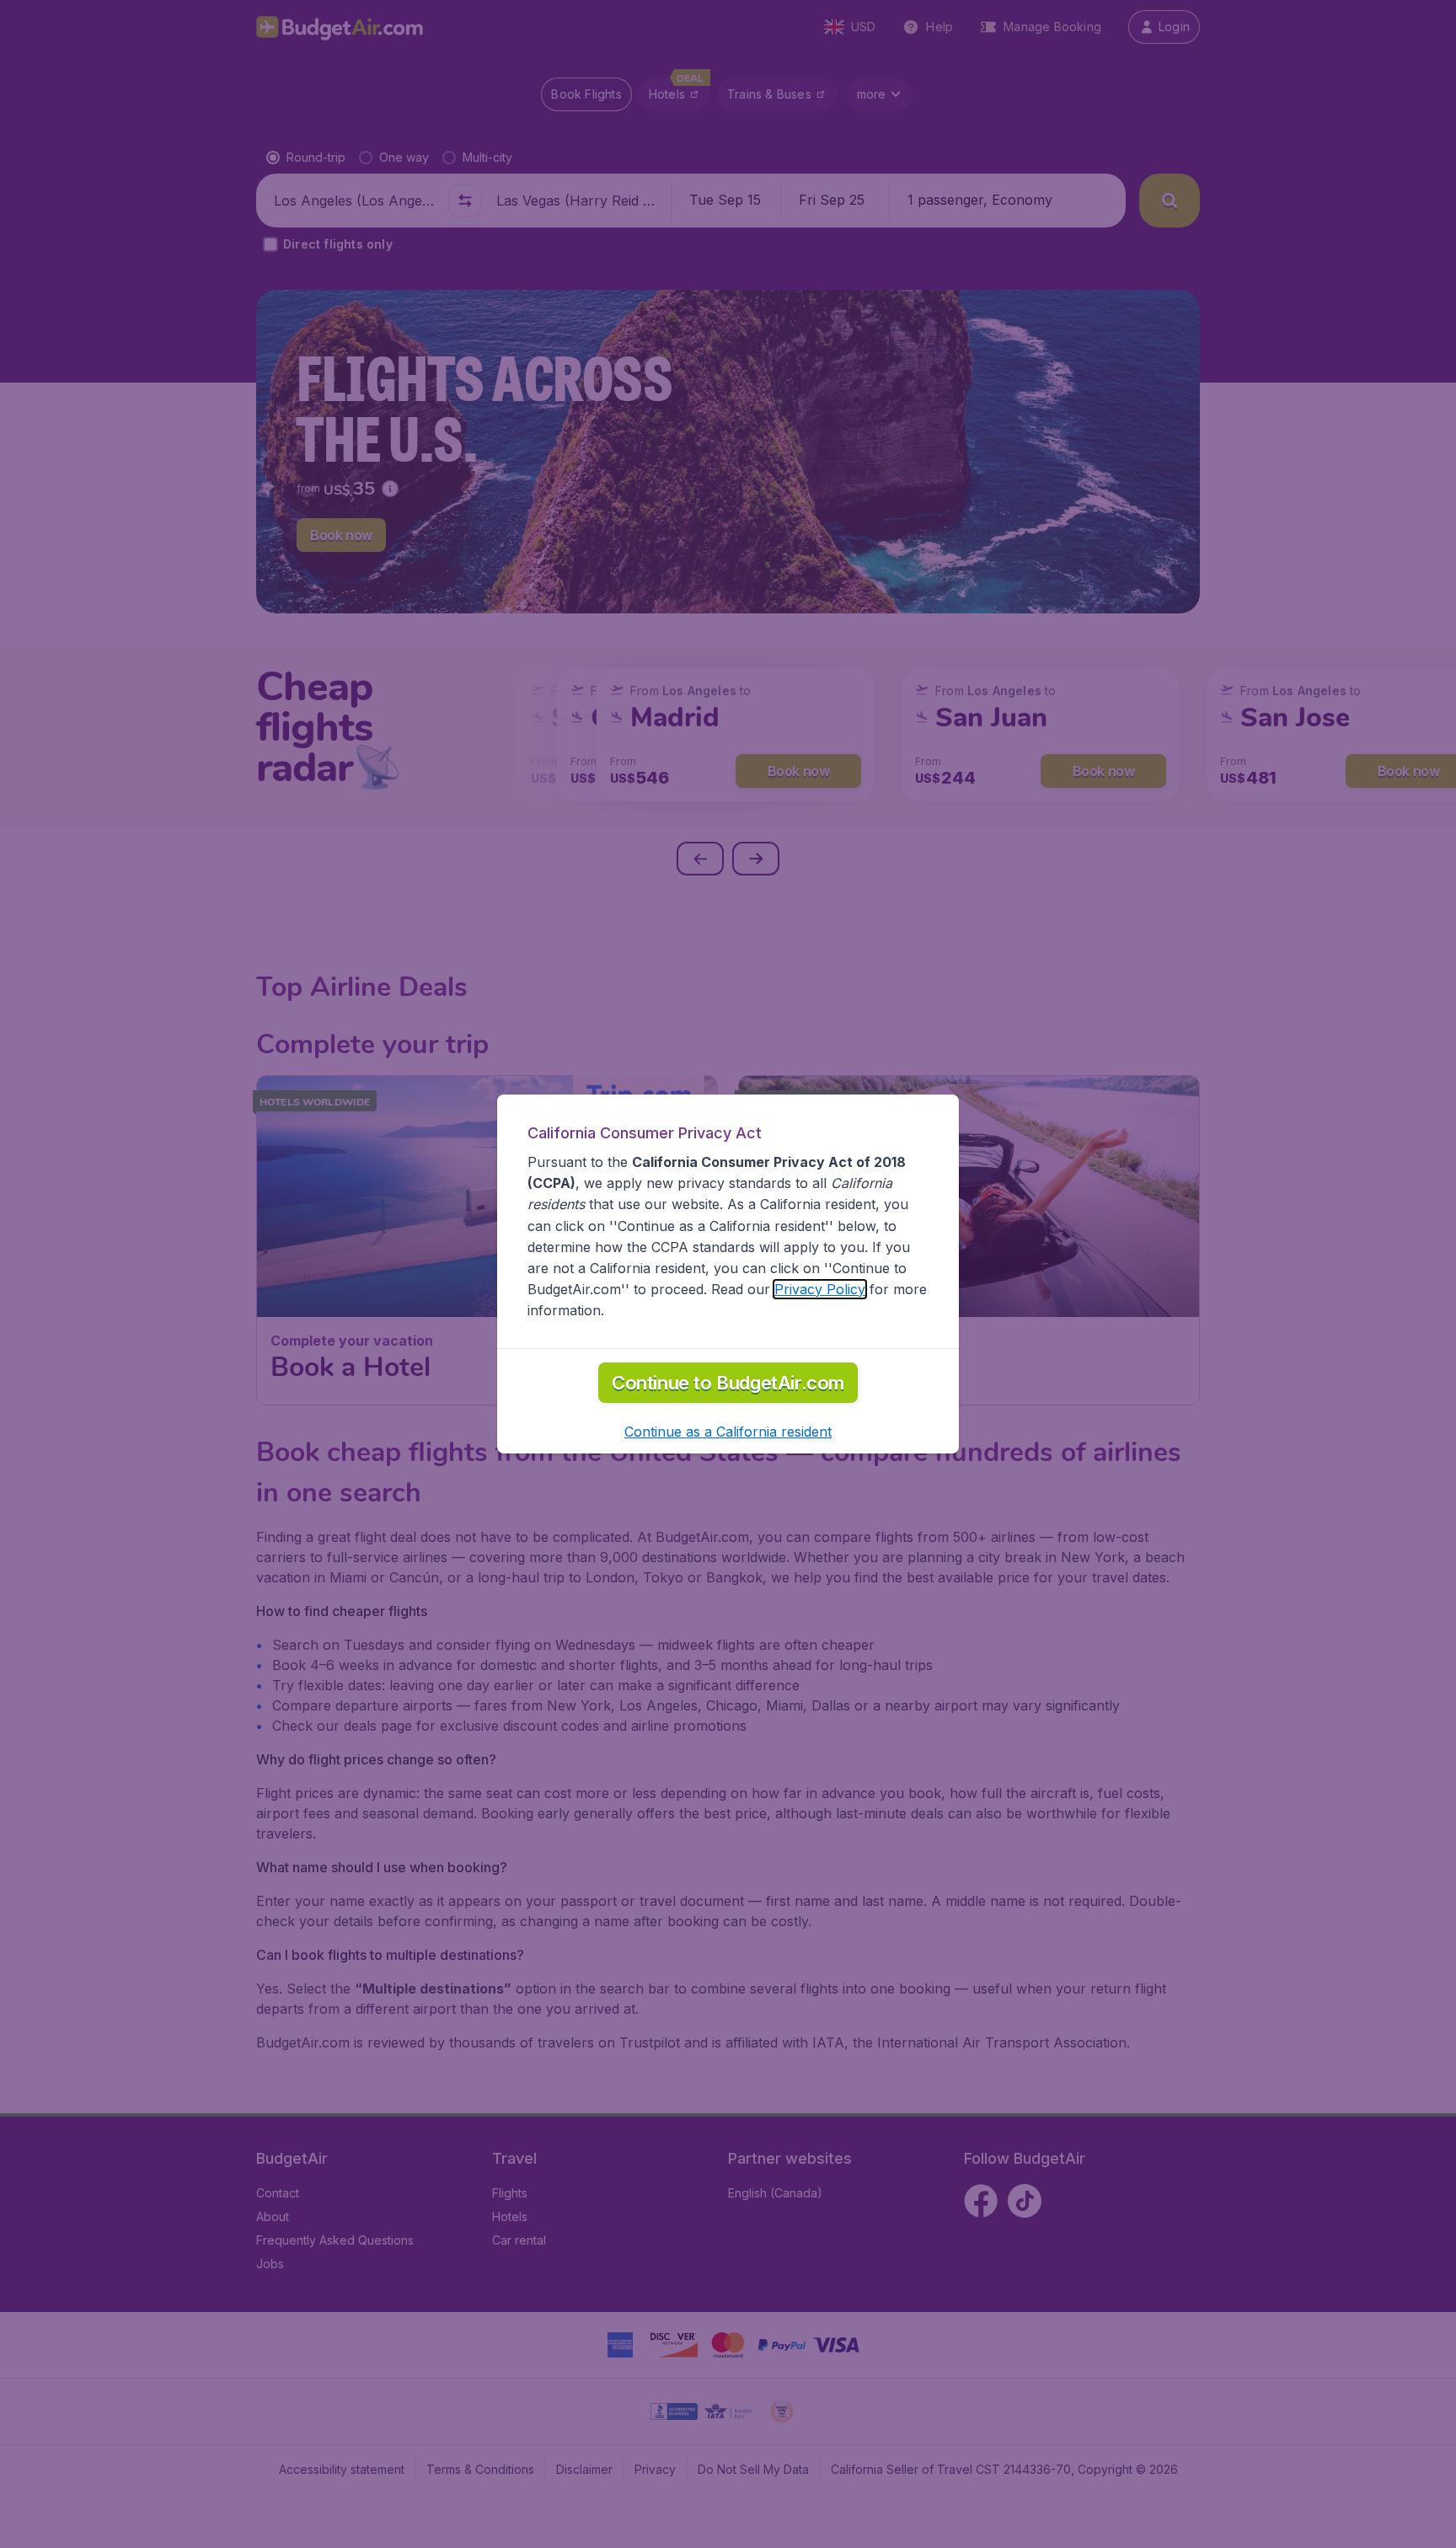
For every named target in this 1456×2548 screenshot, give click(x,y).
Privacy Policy (820, 1289)
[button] (728, 1432)
